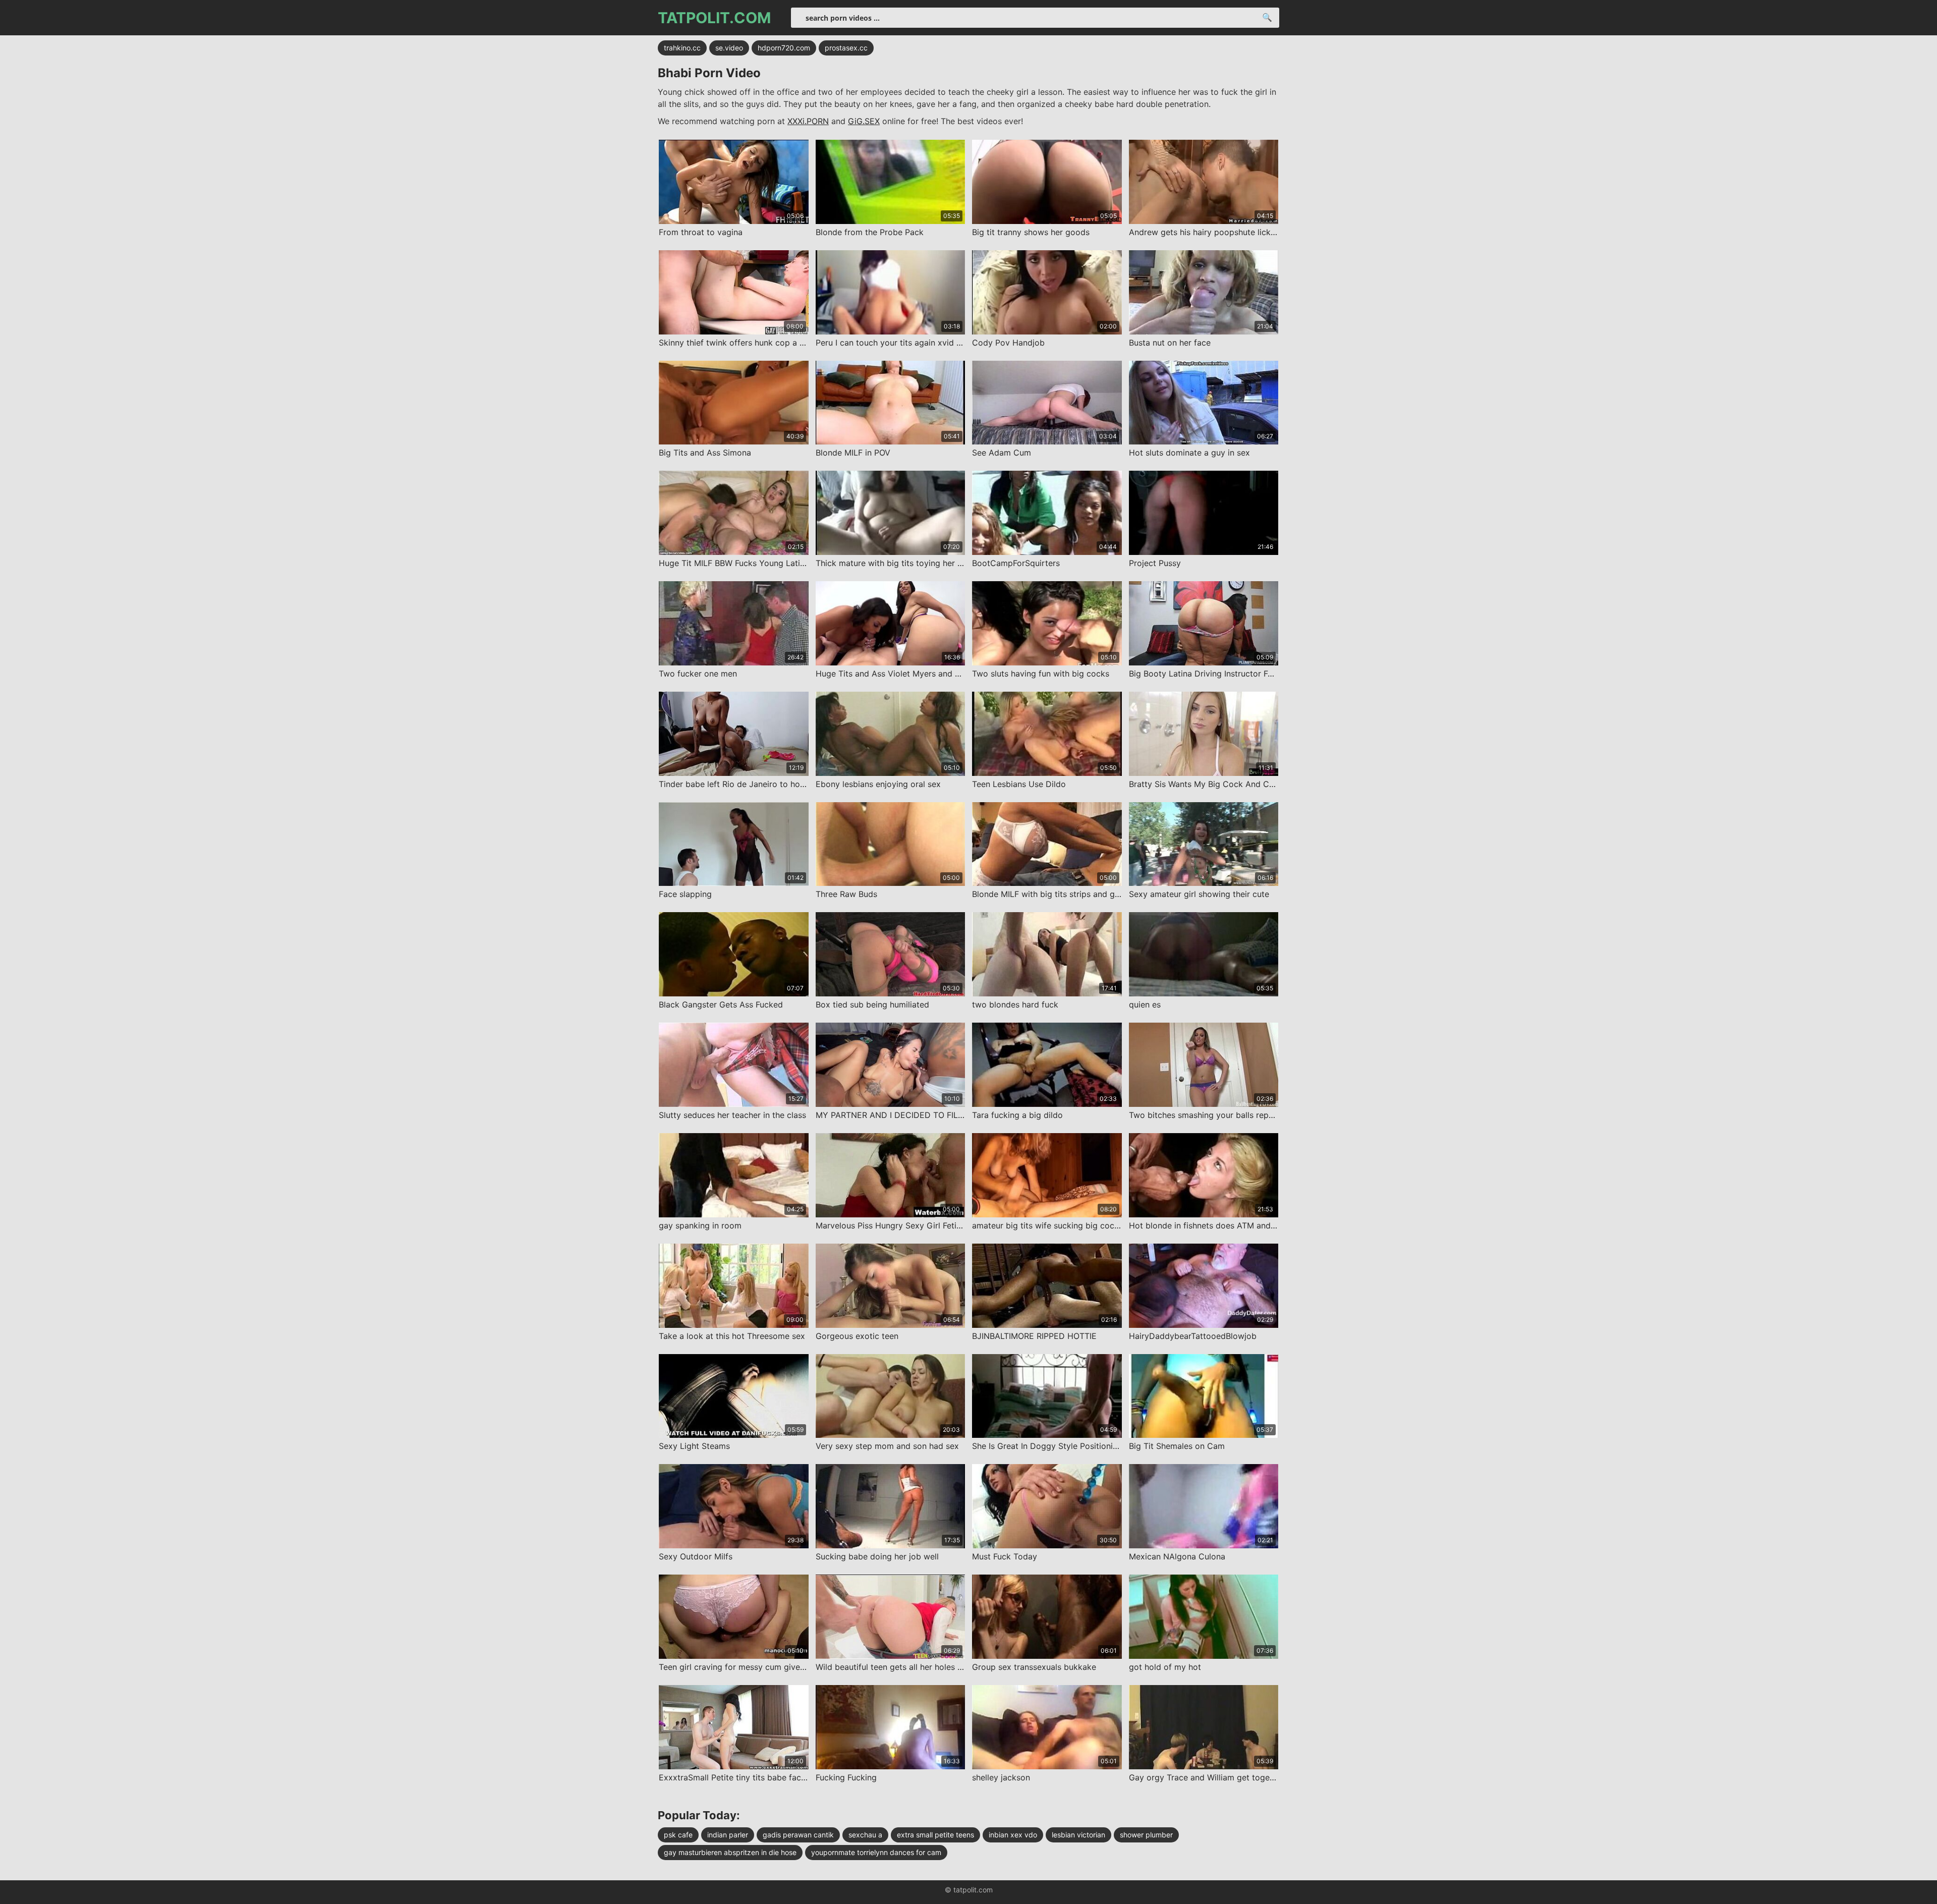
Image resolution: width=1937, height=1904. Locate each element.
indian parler (728, 1835)
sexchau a (865, 1835)
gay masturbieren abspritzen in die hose (730, 1852)
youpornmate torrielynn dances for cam (876, 1852)
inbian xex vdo (1013, 1835)
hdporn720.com (784, 48)
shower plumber (1146, 1835)
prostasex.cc (846, 48)
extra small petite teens (935, 1835)
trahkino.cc (682, 48)
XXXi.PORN (808, 121)
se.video (729, 48)
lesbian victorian (1078, 1835)
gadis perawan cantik (798, 1835)
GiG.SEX (864, 121)
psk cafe (678, 1835)
